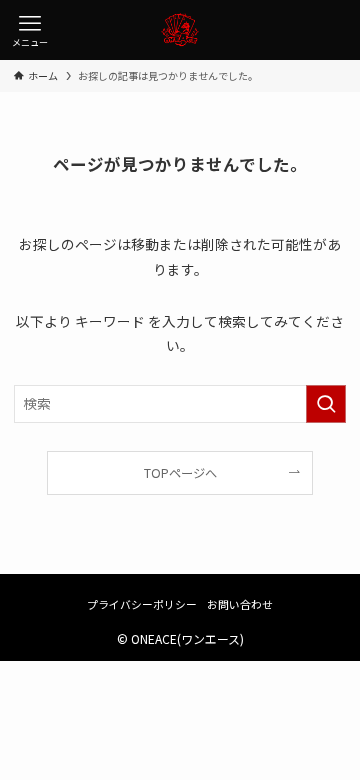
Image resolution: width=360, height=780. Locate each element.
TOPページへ (180, 473)
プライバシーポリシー (142, 604)
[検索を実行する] (326, 403)
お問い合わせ (240, 604)
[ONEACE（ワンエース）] (180, 30)
